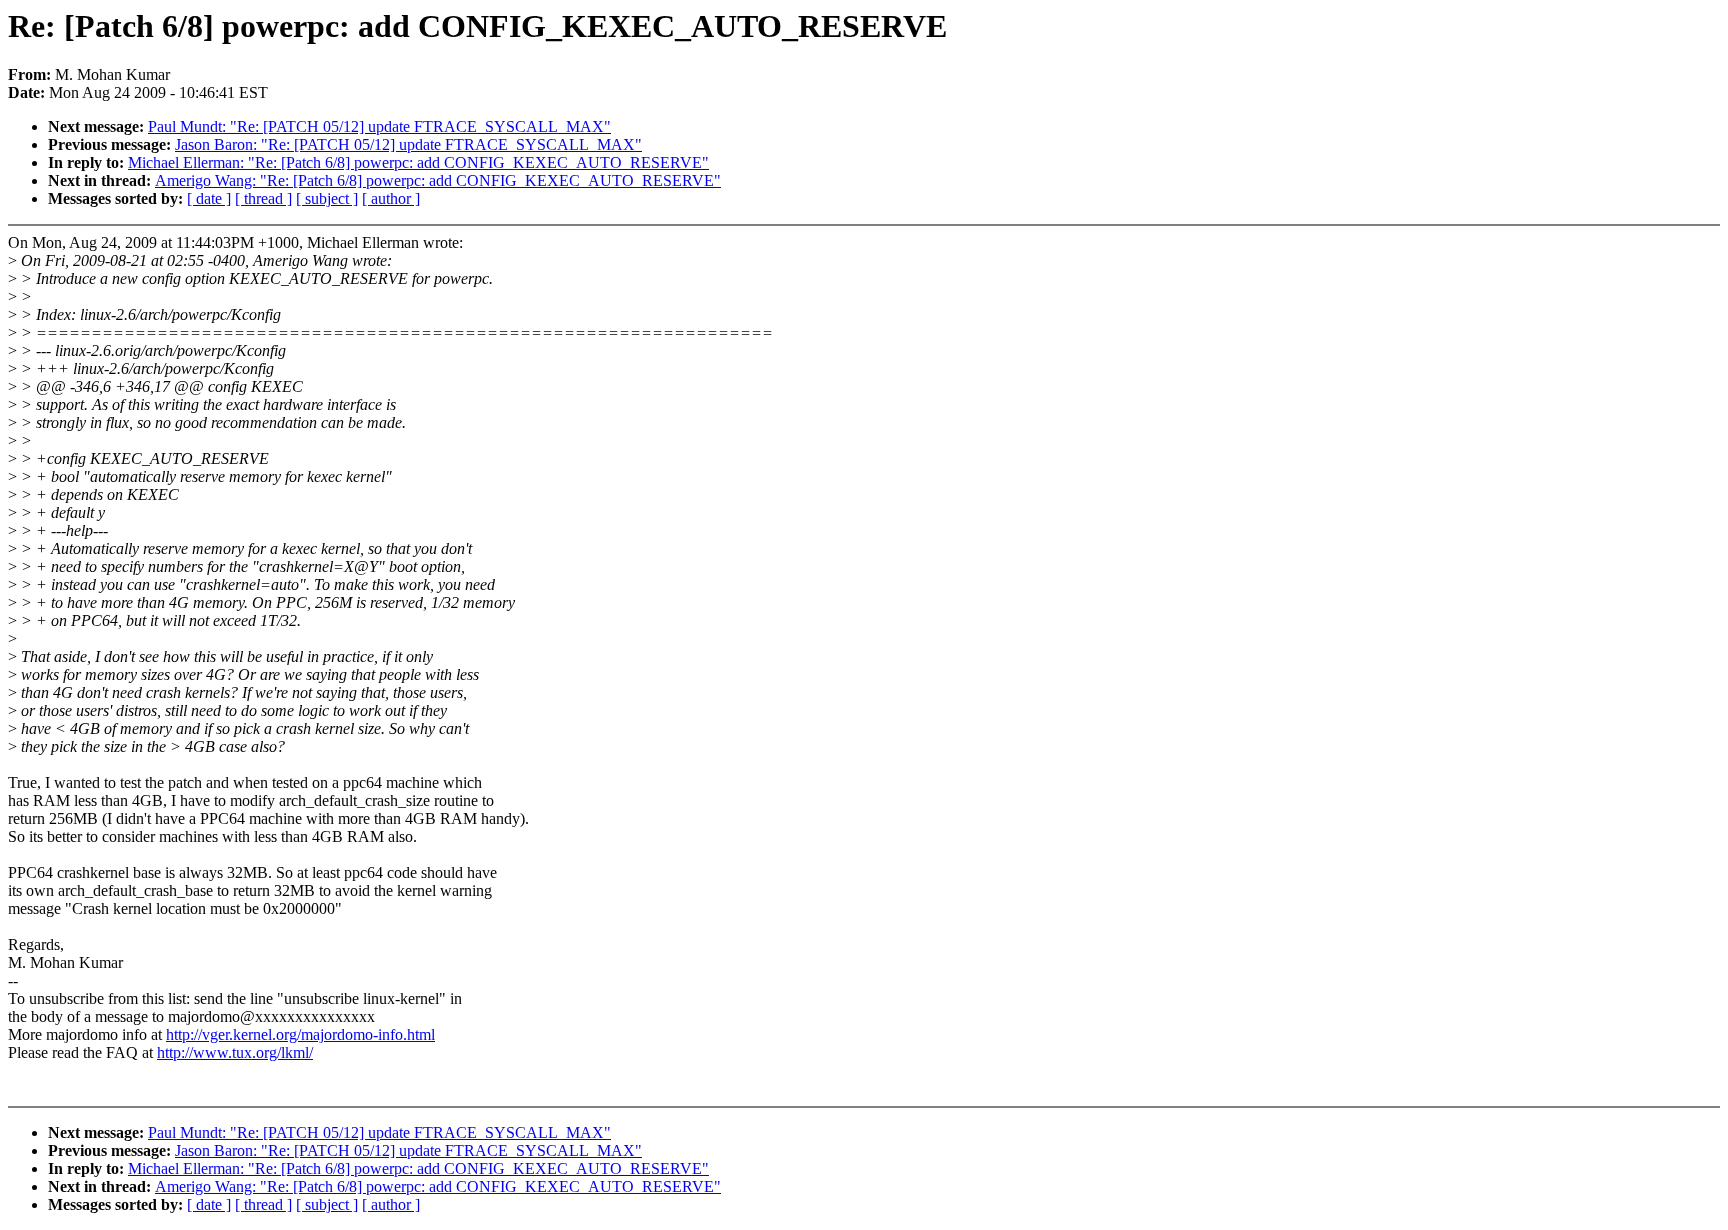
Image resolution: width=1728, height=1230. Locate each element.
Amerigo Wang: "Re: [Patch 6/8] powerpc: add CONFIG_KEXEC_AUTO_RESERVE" (438, 180)
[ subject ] (327, 198)
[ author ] (391, 198)
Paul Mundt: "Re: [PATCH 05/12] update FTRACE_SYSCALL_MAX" (379, 126)
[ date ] (209, 198)
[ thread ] (263, 198)
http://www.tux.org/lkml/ (235, 1052)
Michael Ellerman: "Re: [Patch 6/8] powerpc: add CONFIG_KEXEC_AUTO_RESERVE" (418, 162)
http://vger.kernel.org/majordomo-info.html (300, 1034)
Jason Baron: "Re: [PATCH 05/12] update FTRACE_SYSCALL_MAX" (408, 144)
